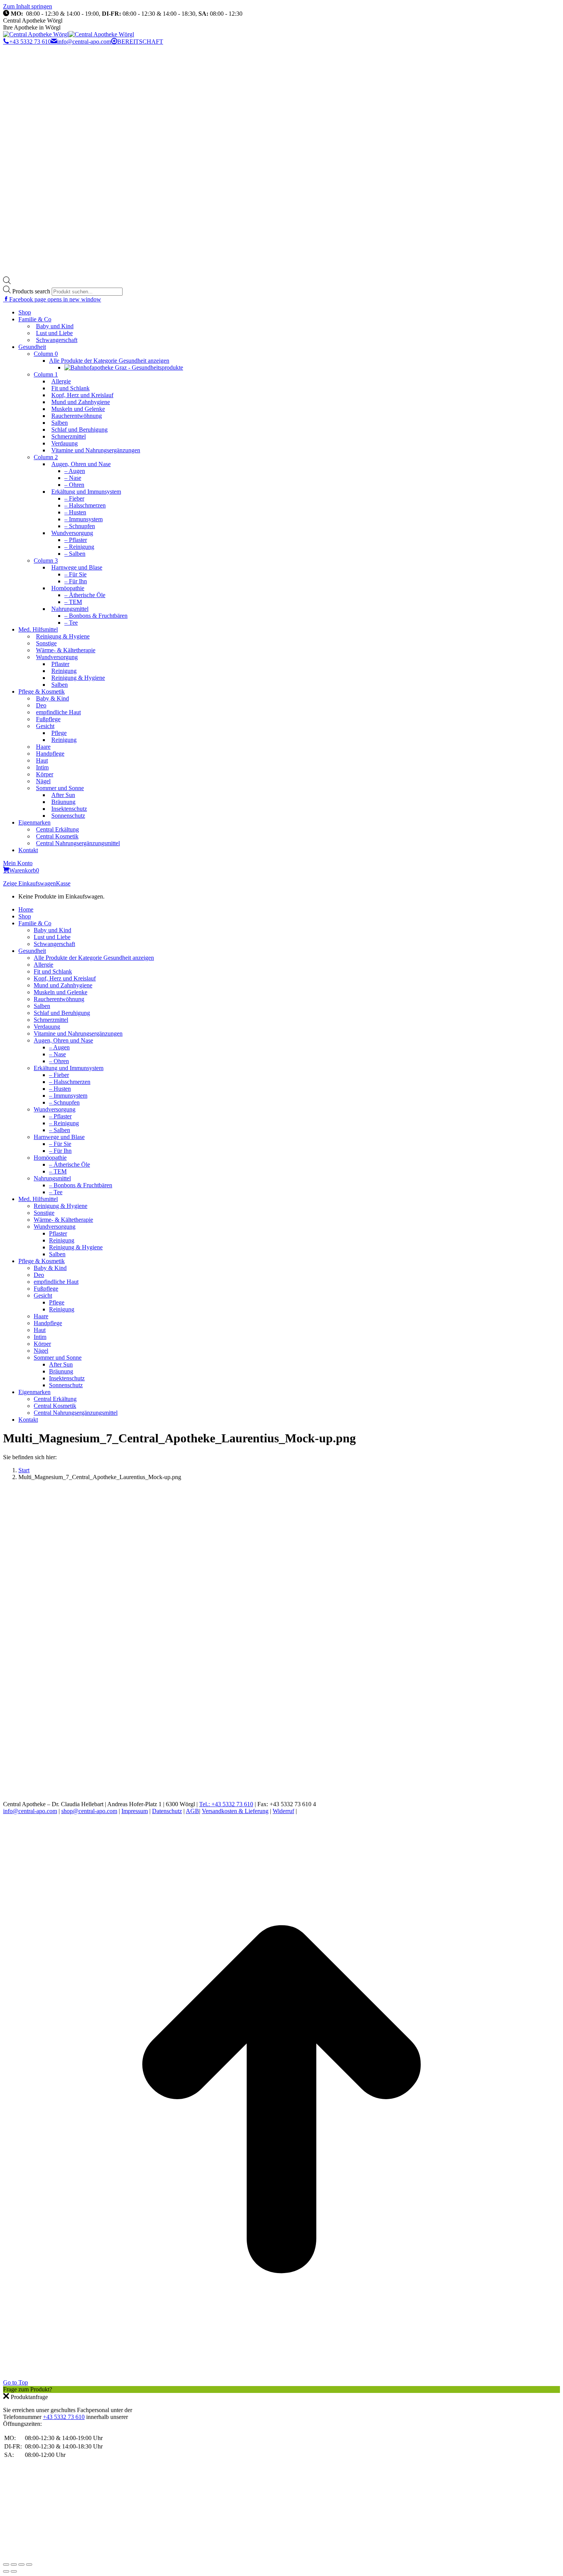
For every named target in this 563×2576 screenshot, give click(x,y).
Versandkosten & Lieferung (235, 1811)
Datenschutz (167, 1811)
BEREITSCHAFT (140, 42)
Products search (32, 291)
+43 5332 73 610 (30, 42)
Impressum (135, 1811)
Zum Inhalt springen (28, 6)
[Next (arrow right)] (14, 2571)
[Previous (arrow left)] (6, 2571)
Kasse (63, 883)
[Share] (14, 2565)
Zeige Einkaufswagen (29, 883)
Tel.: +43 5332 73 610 (226, 1804)
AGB (192, 1811)
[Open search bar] (7, 282)
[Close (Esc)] (6, 2565)
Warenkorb (24, 870)
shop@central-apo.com (89, 1811)
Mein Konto (18, 863)
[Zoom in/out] (29, 2565)
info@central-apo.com (84, 42)
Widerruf (283, 1811)
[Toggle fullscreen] (21, 2565)
